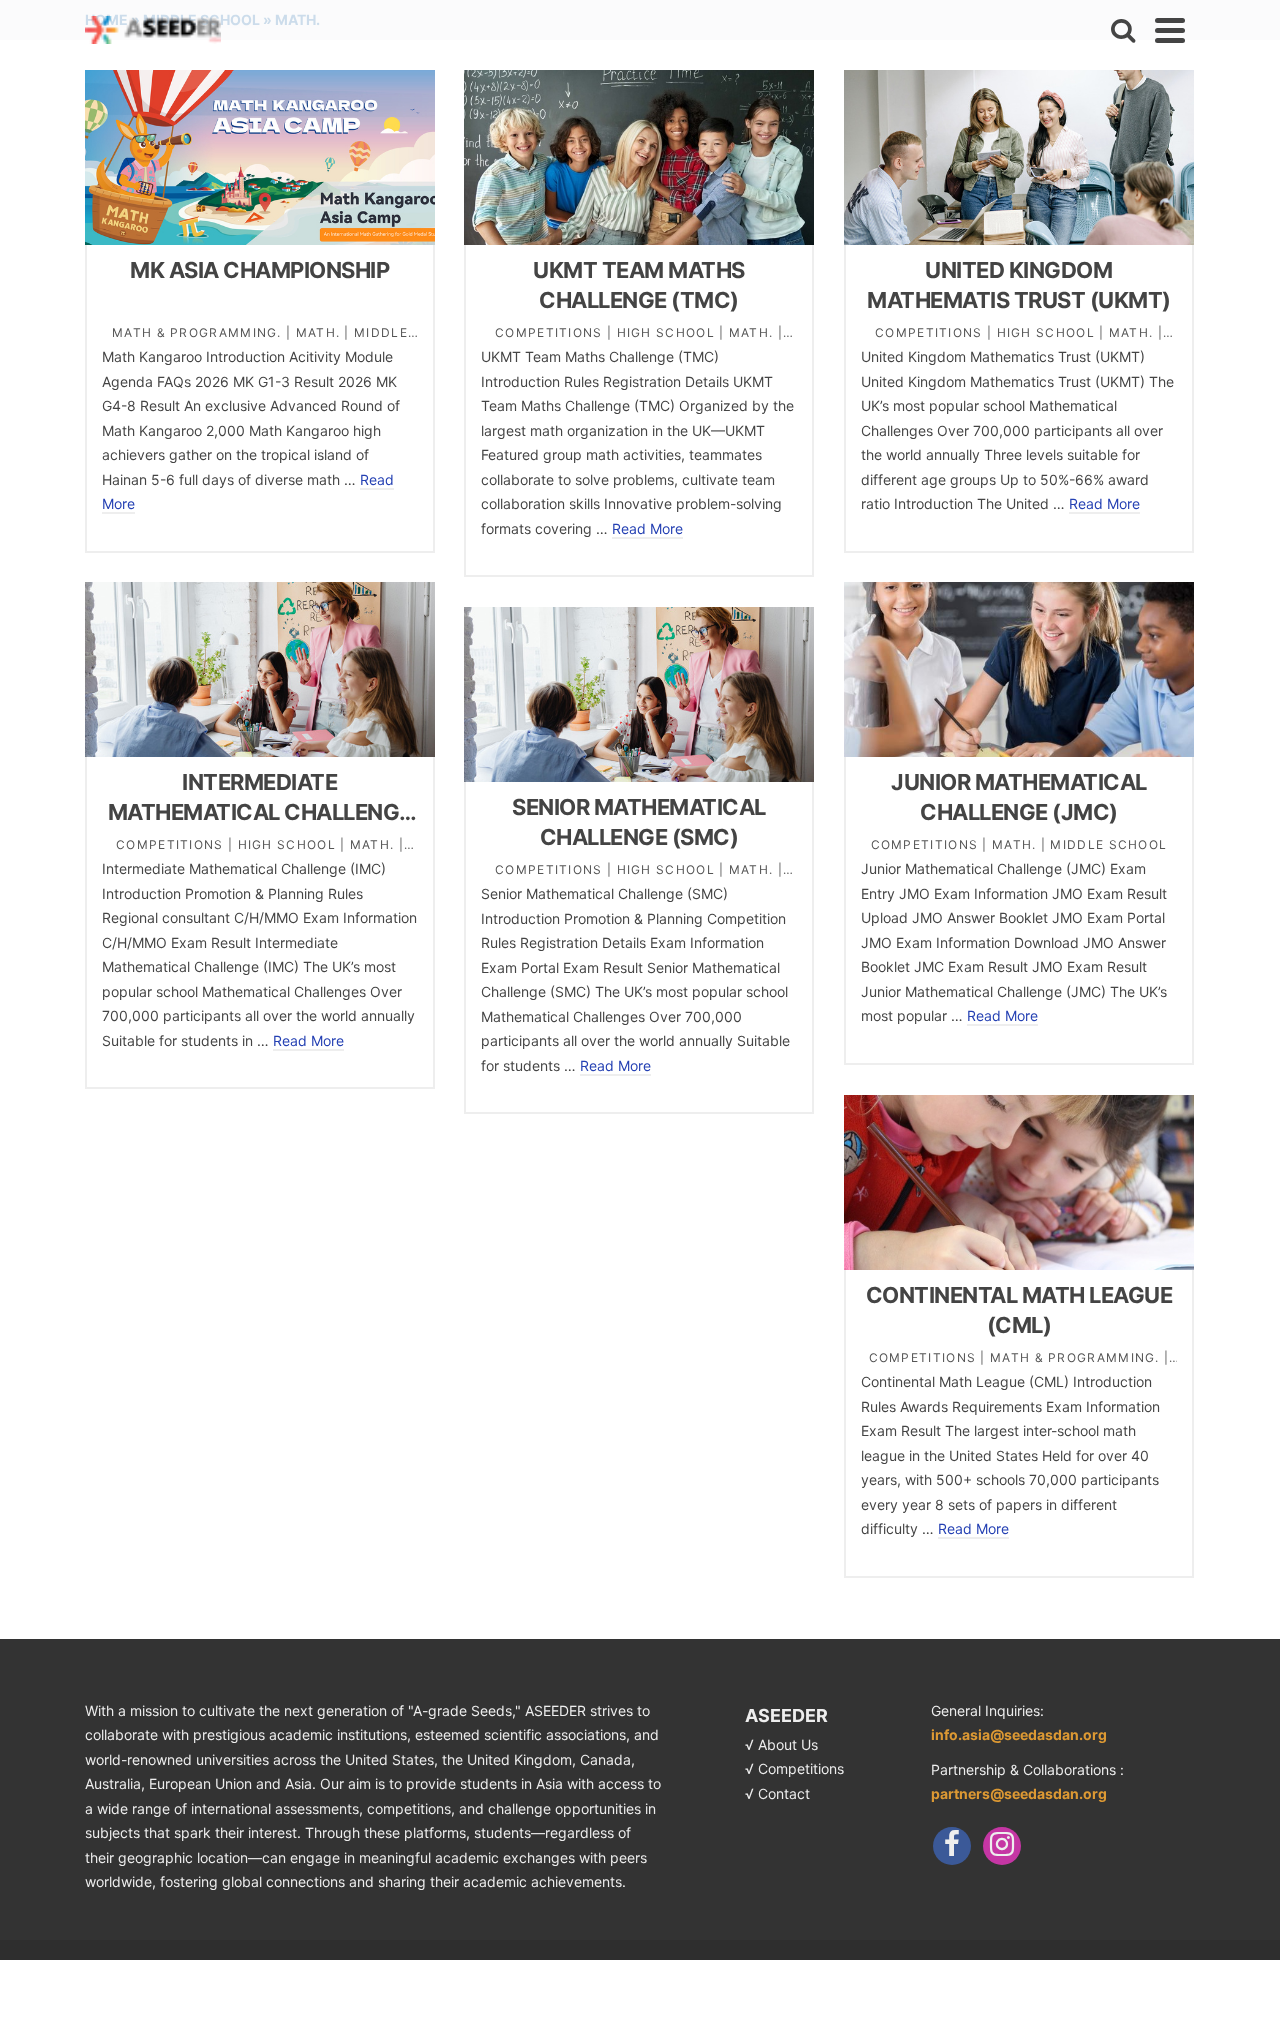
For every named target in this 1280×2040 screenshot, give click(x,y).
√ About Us (781, 1744)
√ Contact (777, 1793)
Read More (647, 528)
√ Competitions (794, 1768)
